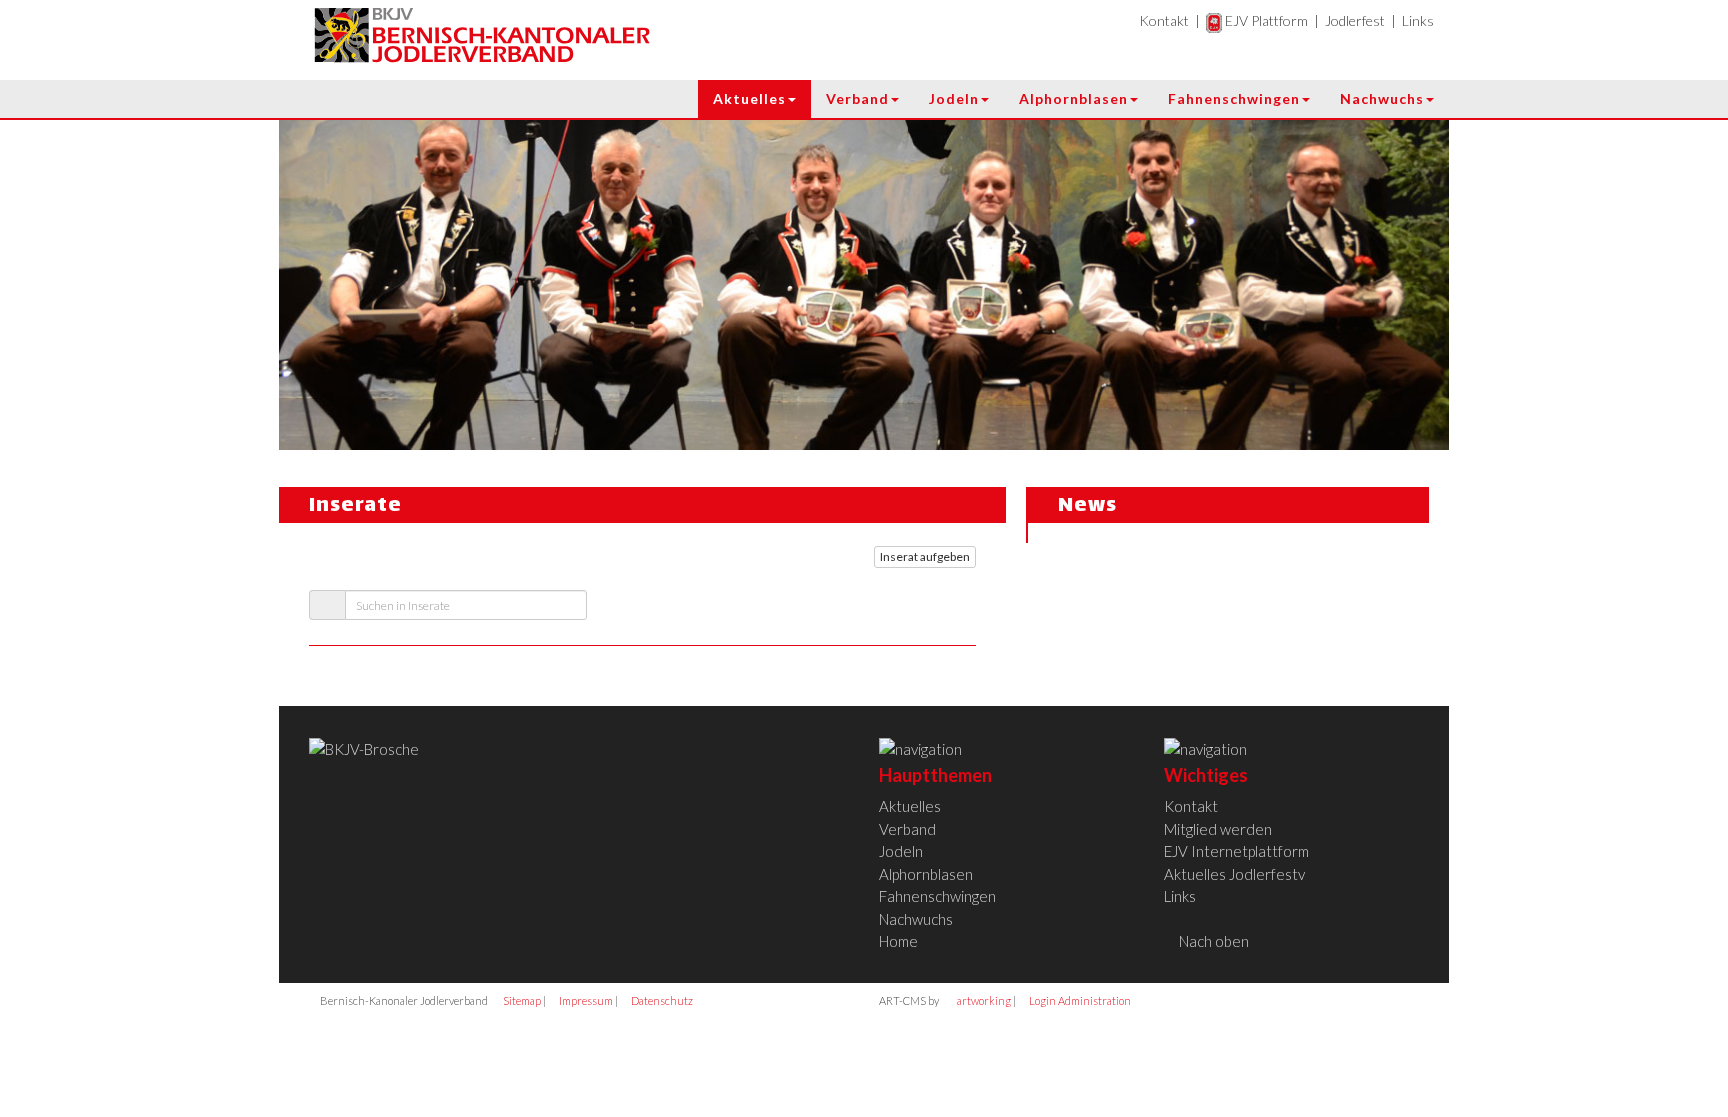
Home (898, 941)
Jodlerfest (1355, 20)
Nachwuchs (1382, 98)
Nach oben (1212, 941)
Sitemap (521, 1000)
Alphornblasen (1073, 98)
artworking (983, 1000)
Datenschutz (661, 1000)
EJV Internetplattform (1236, 851)
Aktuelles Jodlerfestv (1234, 874)
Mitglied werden (1218, 829)
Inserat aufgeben (925, 556)
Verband (857, 98)
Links (1418, 20)
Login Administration (1079, 1000)
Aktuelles (749, 98)
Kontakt (1164, 20)
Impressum (585, 1000)
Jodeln (954, 98)
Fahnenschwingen (1234, 98)
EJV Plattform (1265, 20)
